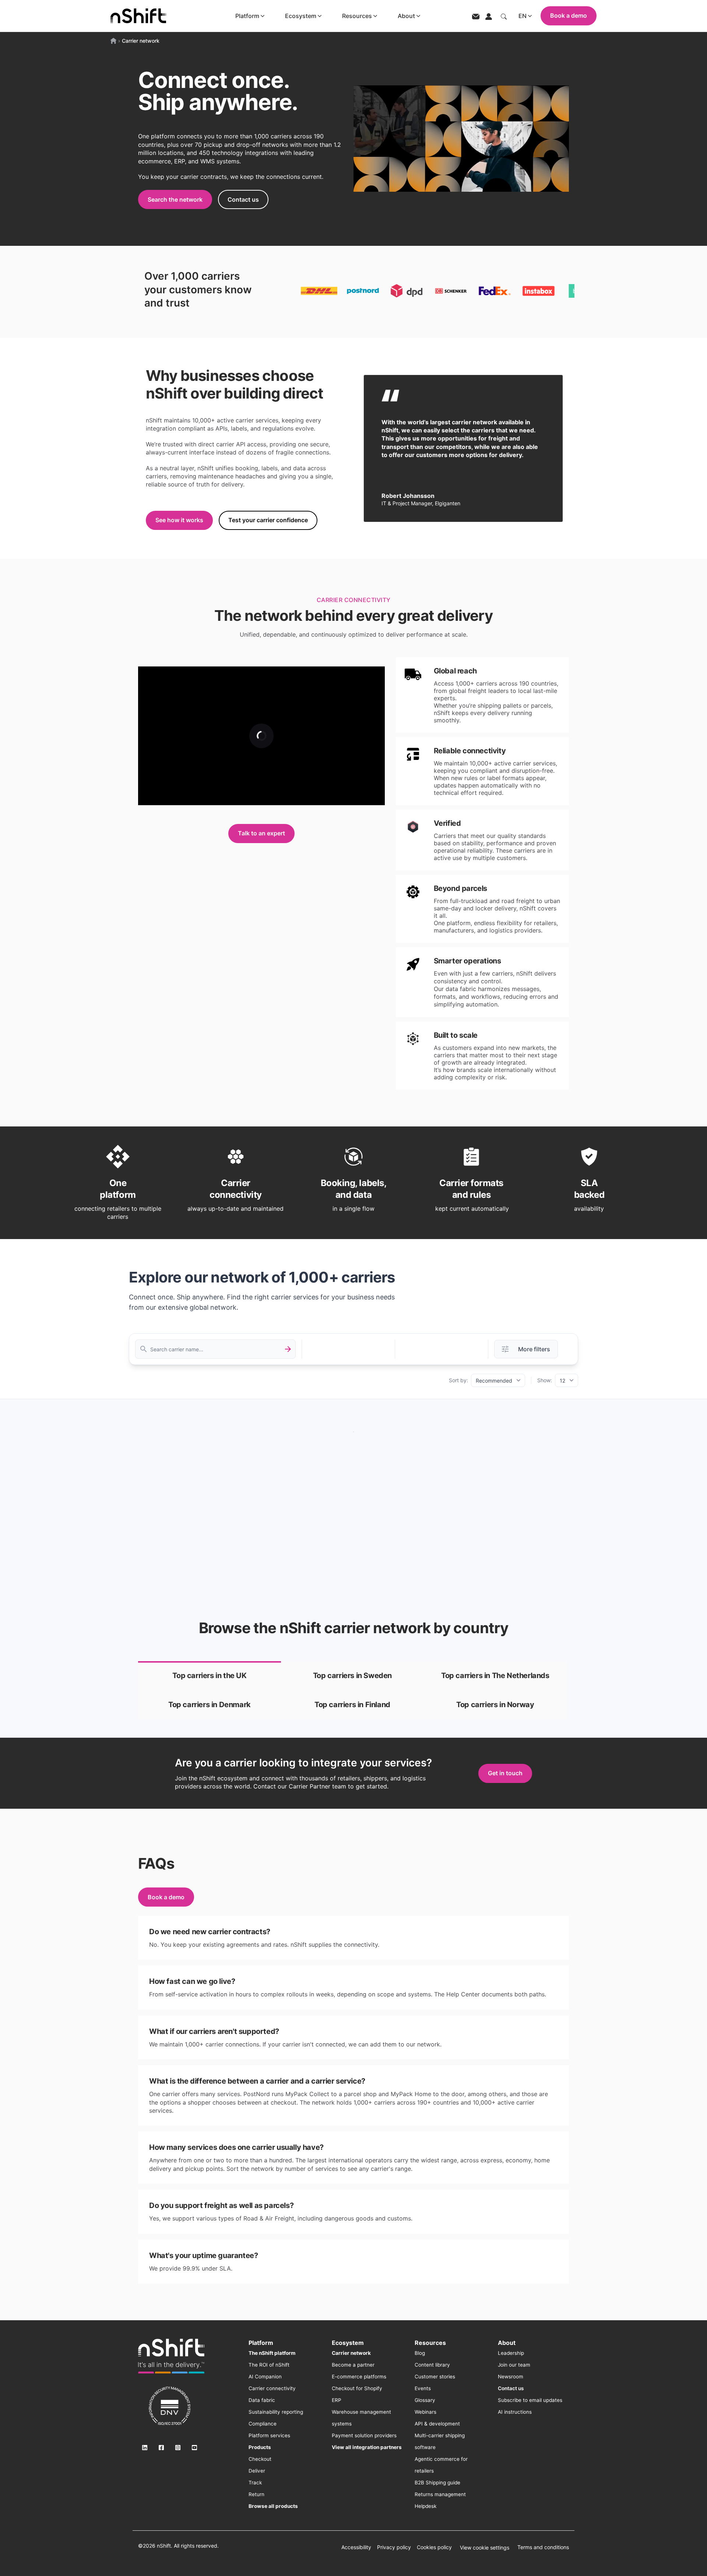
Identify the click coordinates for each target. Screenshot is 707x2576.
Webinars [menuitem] (425, 2412)
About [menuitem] (507, 2343)
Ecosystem (301, 16)
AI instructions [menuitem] (515, 2412)
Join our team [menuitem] (514, 2365)
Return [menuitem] (256, 2494)
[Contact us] (476, 16)
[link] (210, 1676)
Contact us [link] (243, 199)
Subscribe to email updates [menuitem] (530, 2400)
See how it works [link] (179, 520)
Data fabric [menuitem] (262, 2400)
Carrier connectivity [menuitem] (272, 2388)
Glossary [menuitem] (425, 2400)
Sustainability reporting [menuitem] (276, 2412)
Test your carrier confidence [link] (268, 520)
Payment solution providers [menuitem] (364, 2435)
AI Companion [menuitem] (265, 2377)
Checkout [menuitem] (260, 2459)
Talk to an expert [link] (261, 833)
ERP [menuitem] (337, 2400)
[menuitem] (272, 2353)
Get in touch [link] (505, 1773)
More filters (534, 1349)
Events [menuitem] (423, 2388)
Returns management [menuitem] (440, 2494)
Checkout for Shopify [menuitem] (357, 2388)
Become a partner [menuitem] (353, 2365)
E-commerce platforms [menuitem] (359, 2377)
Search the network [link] (175, 199)
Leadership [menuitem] (511, 2353)
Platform (247, 16)
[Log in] (489, 16)
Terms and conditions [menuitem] (543, 2547)
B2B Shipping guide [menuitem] (437, 2483)
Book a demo (569, 15)
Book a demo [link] (166, 1897)
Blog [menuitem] (420, 2353)
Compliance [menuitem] (263, 2424)
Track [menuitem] (255, 2483)
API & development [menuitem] (437, 2424)
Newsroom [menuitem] (511, 2377)
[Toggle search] (504, 16)
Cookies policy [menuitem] (434, 2547)
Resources (357, 16)
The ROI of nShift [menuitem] (269, 2365)
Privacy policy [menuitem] (394, 2547)
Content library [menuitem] (432, 2365)
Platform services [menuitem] (269, 2435)
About (406, 16)
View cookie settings (485, 2547)
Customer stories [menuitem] (435, 2377)
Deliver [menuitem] (257, 2471)
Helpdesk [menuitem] (425, 2506)
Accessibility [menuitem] (356, 2547)
